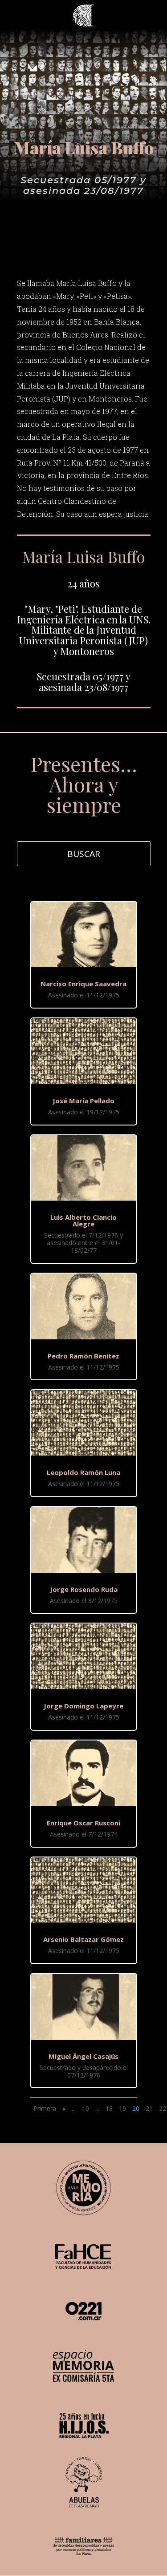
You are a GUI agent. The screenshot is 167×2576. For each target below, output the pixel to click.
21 (149, 2108)
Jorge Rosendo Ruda (84, 1589)
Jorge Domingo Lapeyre (83, 1706)
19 (122, 2108)
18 (109, 2108)
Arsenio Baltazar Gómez (83, 1939)
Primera (45, 2108)
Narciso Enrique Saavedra (83, 984)
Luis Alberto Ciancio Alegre (83, 1220)
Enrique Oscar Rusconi (83, 1823)
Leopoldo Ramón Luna (83, 1472)
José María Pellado (83, 1101)
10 (86, 2108)
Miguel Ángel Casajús (83, 2056)
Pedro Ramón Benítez (83, 1356)
